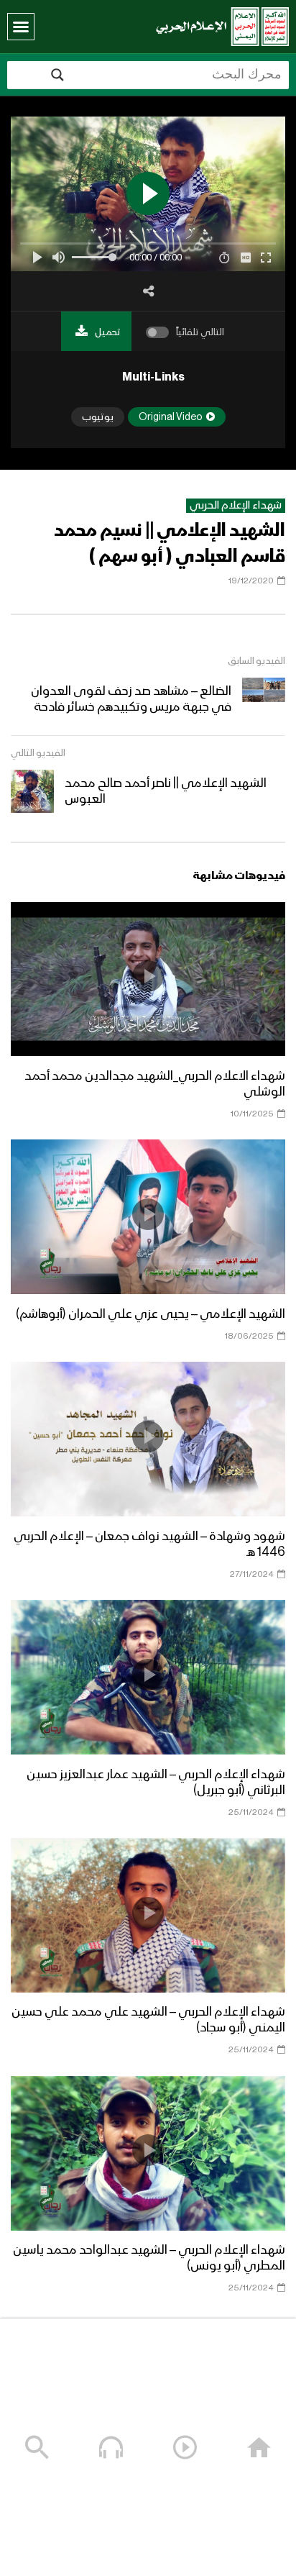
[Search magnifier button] (57, 75)
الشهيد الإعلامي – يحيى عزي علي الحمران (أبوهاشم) (151, 1314)
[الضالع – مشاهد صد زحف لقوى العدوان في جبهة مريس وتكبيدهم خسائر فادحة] (264, 699)
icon (148, 976)
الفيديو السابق (256, 661)
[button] (21, 27)
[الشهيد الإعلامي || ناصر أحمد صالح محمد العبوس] (32, 791)
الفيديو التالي (38, 753)
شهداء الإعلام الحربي (236, 506)
